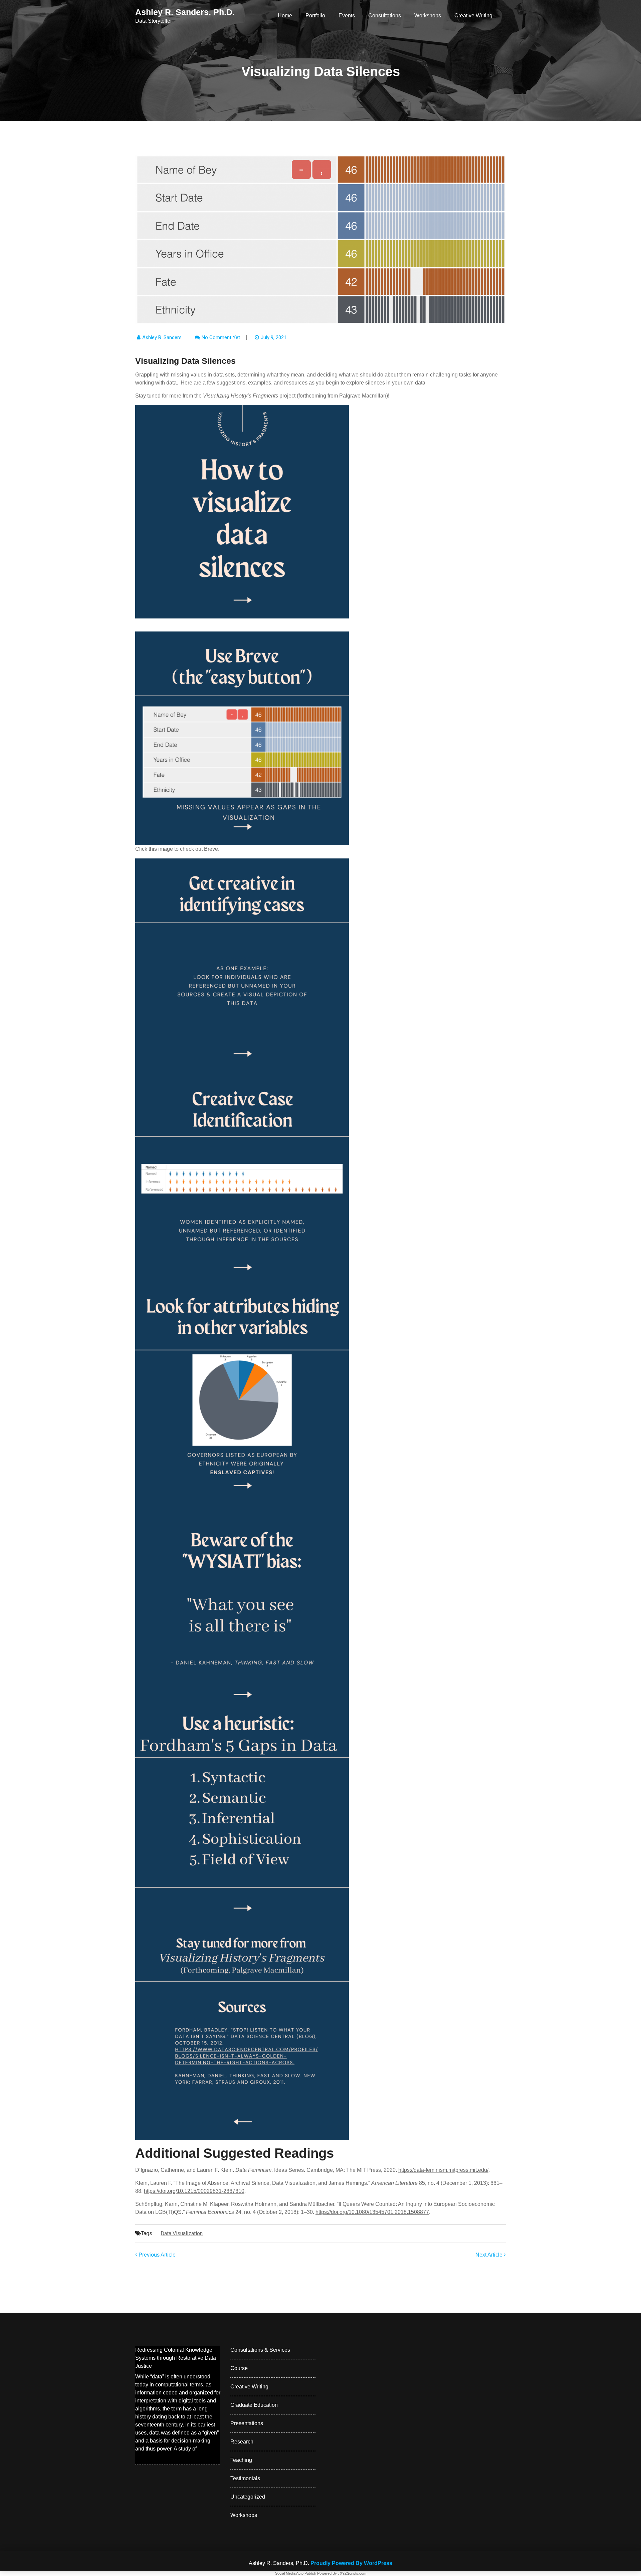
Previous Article (156, 2255)
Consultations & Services (260, 2350)
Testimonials (245, 2478)
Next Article (490, 2255)
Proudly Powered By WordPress (351, 2563)
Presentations (247, 2423)
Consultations (385, 16)
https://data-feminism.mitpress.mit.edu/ (443, 2170)
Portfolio (315, 16)
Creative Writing (473, 16)
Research (242, 2442)
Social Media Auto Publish (296, 2573)
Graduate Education (254, 2405)
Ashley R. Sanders (162, 337)
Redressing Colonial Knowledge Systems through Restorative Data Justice (176, 2358)
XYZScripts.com (353, 2573)
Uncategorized (248, 2497)
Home (285, 16)
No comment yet (221, 337)
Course (239, 2368)
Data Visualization (182, 2233)
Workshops (428, 16)
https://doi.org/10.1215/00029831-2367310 (194, 2191)
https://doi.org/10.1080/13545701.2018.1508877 (372, 2212)
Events (347, 16)
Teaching (241, 2460)
